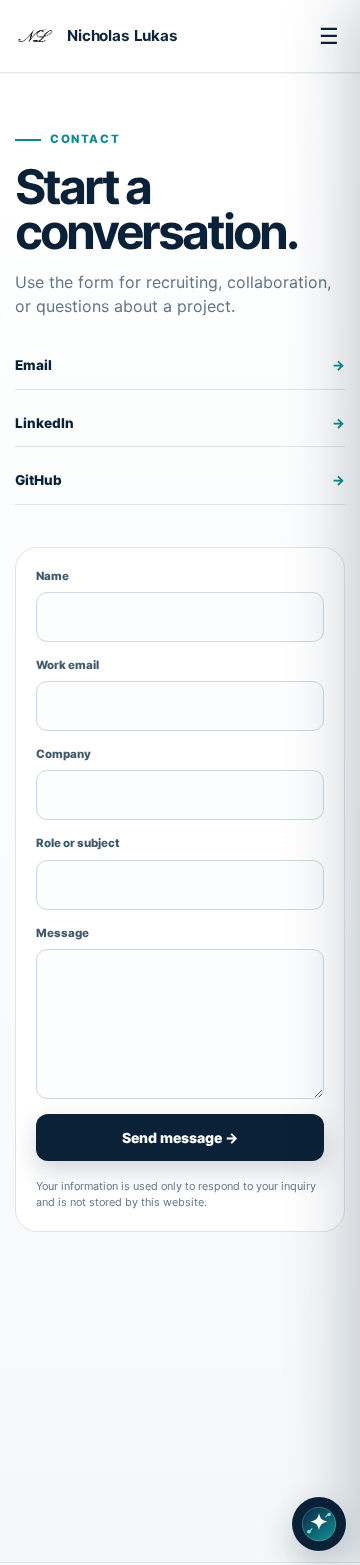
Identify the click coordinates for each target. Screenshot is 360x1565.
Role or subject (78, 843)
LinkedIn (180, 423)
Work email (67, 665)
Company (63, 754)
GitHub (180, 480)
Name (52, 576)
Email (180, 365)
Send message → (180, 1137)
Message (62, 933)
